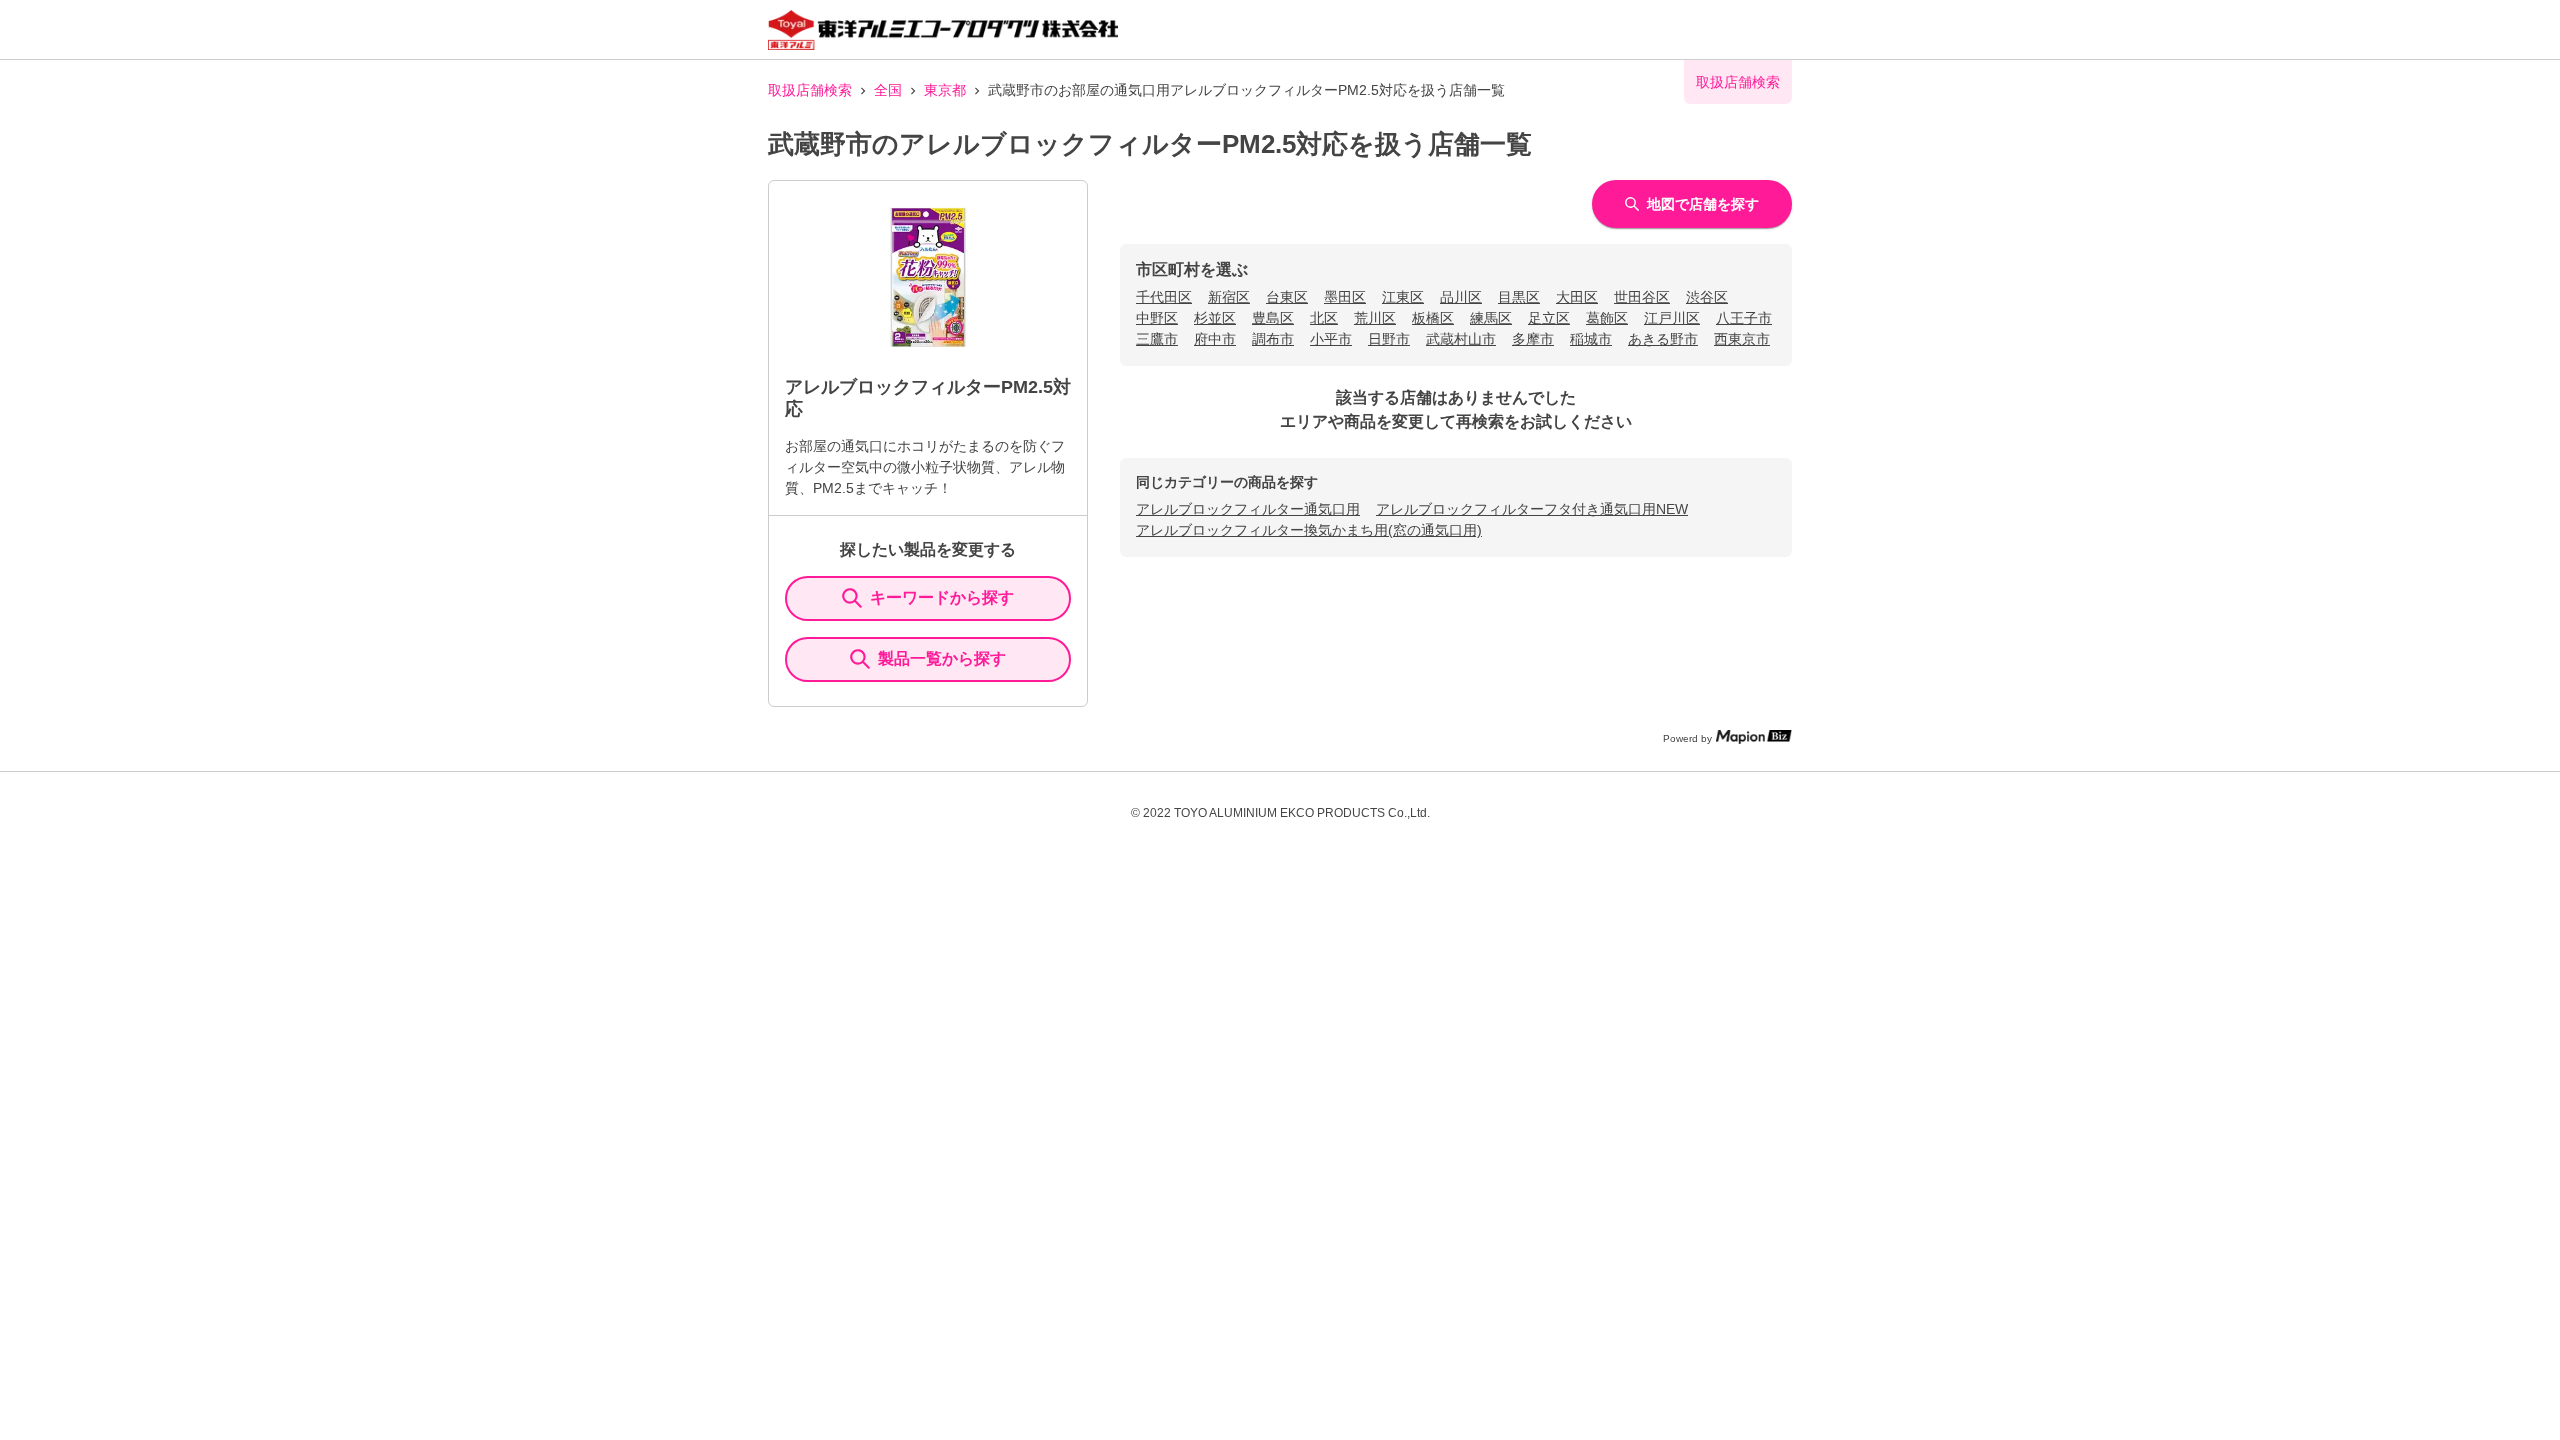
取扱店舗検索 (810, 90)
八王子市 (1744, 318)
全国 (888, 90)
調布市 (1273, 339)
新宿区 (1229, 297)
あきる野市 (1663, 339)
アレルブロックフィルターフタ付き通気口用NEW (1532, 509)
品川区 (1461, 297)
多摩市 (1533, 339)
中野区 (1157, 318)
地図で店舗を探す (1703, 204)
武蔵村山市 (1461, 339)
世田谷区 (1642, 297)
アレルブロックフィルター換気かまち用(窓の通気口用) (1309, 530)
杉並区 (1215, 318)
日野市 (1389, 339)
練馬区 (1491, 318)
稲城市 (1591, 339)
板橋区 (1433, 318)
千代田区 (1164, 297)
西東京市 (1742, 339)
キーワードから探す (942, 597)
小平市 (1331, 339)
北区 (1324, 318)
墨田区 (1345, 297)
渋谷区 (1707, 297)
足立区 (1549, 318)
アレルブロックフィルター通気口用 (1248, 509)
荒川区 (1375, 318)
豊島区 (1273, 318)
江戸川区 (1672, 318)
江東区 (1403, 297)
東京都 (945, 90)
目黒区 (1519, 297)
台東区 (1287, 297)
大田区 (1577, 297)
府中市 (1215, 339)
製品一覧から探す (942, 658)
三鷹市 (1157, 339)
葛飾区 (1607, 318)
